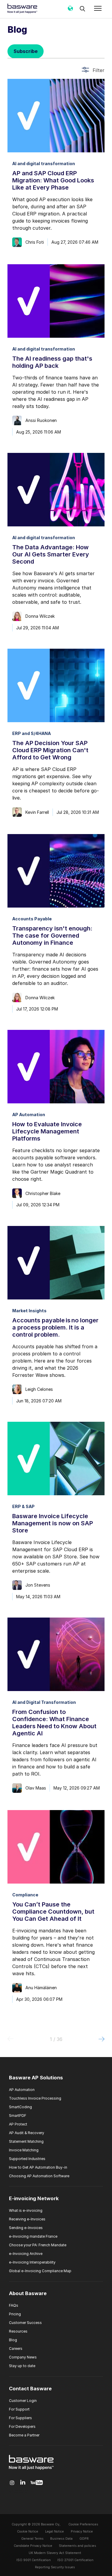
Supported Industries (27, 2159)
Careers (16, 2349)
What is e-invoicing (26, 2210)
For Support (19, 2409)
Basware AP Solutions (36, 2078)
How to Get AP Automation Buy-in (38, 2167)
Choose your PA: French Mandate (38, 2245)
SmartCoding (20, 2107)
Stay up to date (22, 2366)
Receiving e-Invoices (27, 2219)
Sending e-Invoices (26, 2228)
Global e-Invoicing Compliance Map (40, 2271)
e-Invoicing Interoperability (32, 2262)
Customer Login (23, 2401)
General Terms (32, 2539)
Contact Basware (30, 2389)
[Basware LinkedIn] (23, 2483)
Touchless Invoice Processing (35, 2098)
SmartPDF (18, 2116)
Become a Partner (24, 2435)
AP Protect (18, 2124)
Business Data (61, 2539)
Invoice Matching (24, 2150)
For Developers (22, 2426)
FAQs (14, 2305)
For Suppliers (20, 2418)
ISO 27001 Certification (75, 2560)
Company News (23, 2357)
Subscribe (26, 51)
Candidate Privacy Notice (33, 2546)
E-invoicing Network (34, 2198)
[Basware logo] (31, 2470)
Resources (18, 2331)
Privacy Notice (82, 2532)
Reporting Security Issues (55, 2567)
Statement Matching (26, 2141)
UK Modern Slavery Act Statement (55, 2553)
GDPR (84, 2539)
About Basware (28, 2294)
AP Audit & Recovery (27, 2133)
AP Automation (22, 2090)
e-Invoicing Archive (26, 2254)
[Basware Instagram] (12, 2483)
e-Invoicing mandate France (33, 2236)
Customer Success (25, 2323)
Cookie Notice (28, 2532)
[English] (70, 10)
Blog (13, 2340)
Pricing (15, 2314)
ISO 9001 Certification (34, 2560)
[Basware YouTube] (37, 2483)
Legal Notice (55, 2532)
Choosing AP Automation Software (39, 2176)
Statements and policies (78, 2546)
